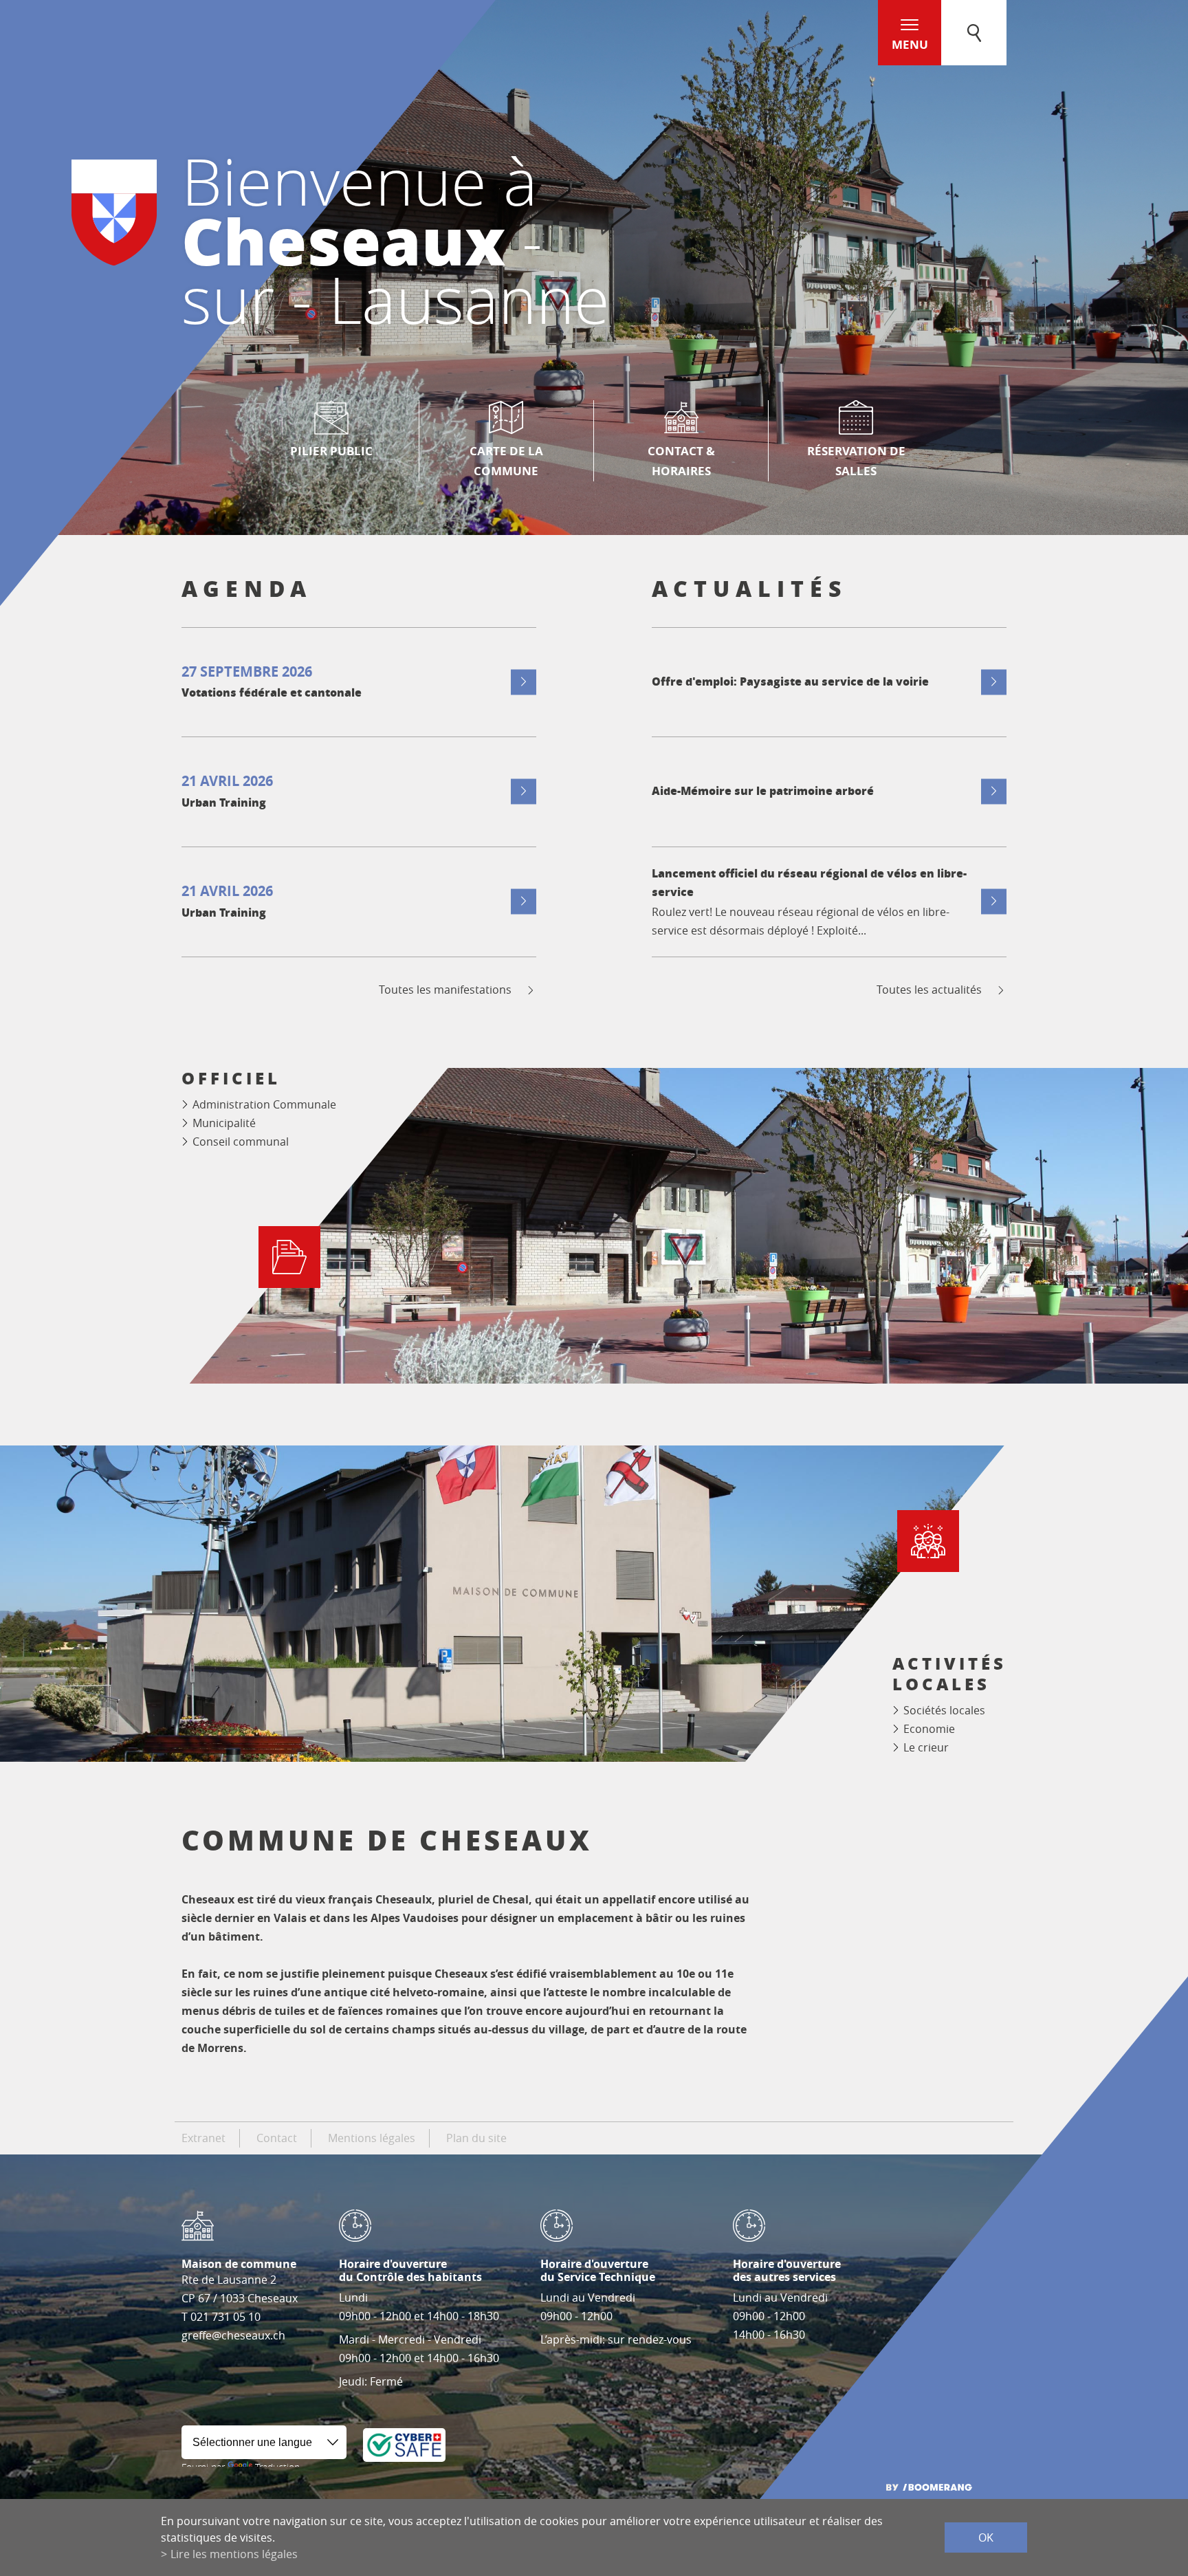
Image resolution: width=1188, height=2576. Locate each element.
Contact (277, 2138)
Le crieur (926, 1747)
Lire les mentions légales (234, 2554)
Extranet (203, 2138)
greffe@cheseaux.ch (233, 2335)
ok (986, 2537)
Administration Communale (264, 1104)
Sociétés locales (944, 1710)
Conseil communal (241, 1142)
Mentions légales (372, 2138)
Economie (929, 1729)
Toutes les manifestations (445, 990)
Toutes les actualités (929, 990)
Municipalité (224, 1123)
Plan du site (476, 2138)
